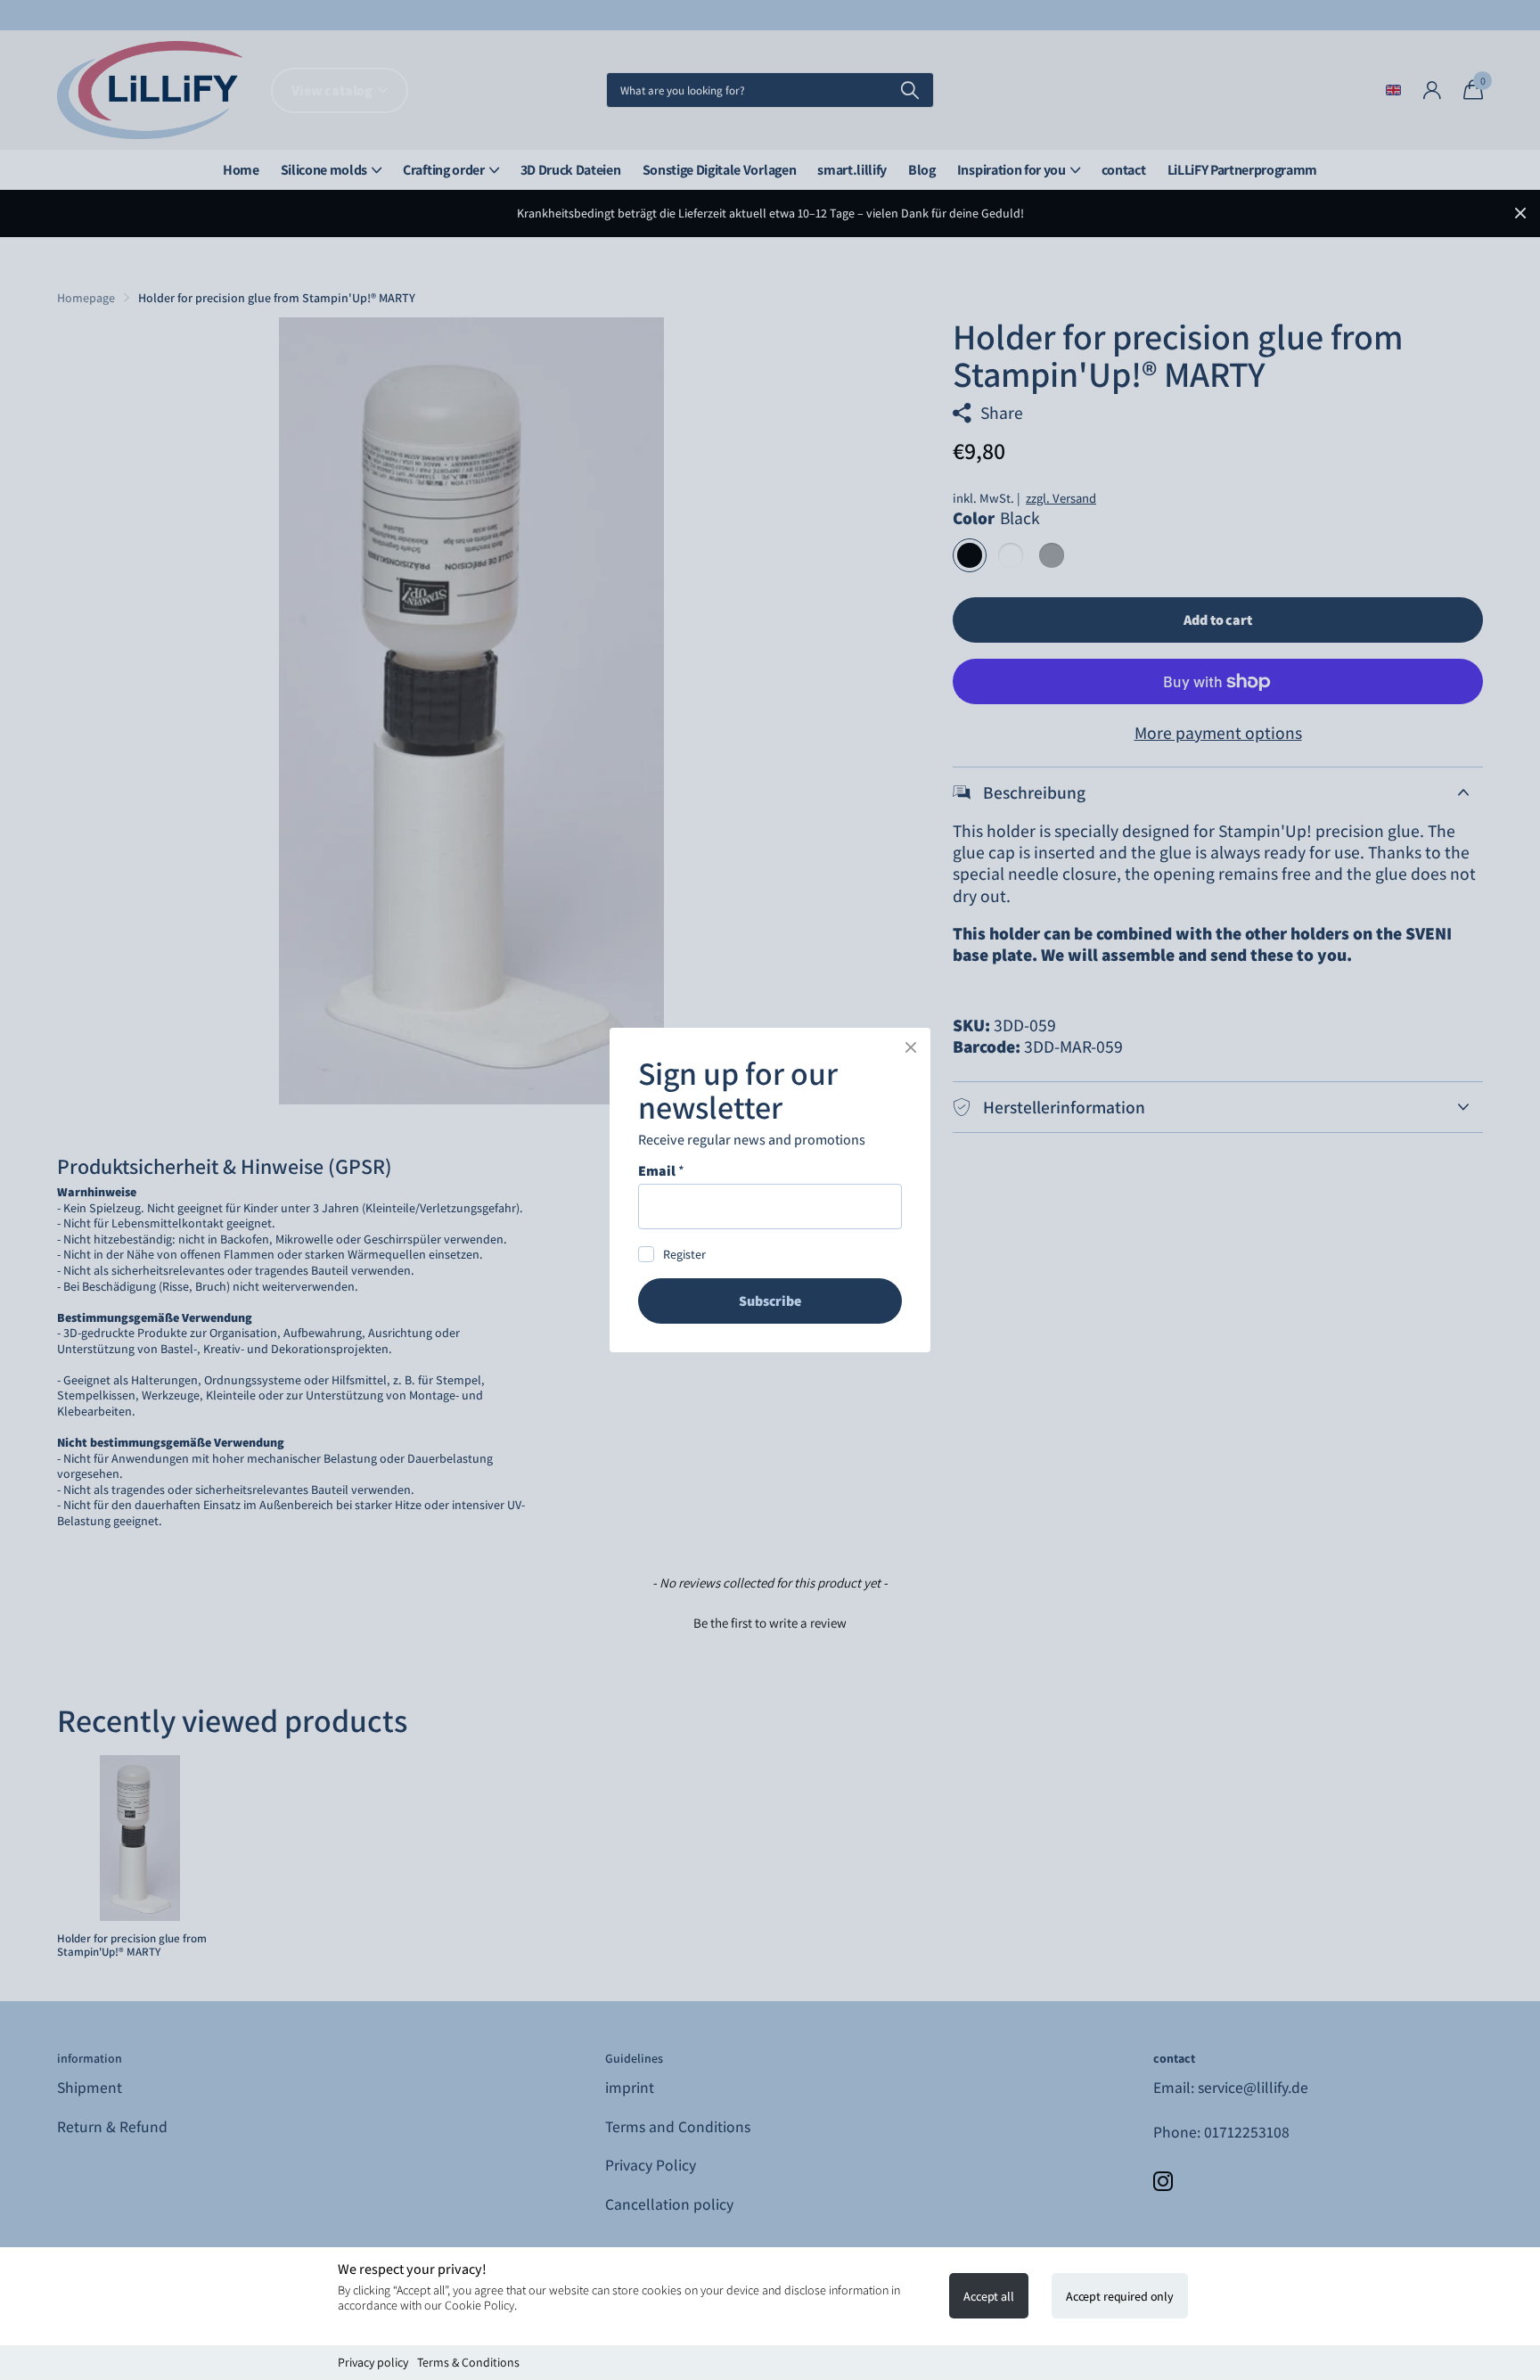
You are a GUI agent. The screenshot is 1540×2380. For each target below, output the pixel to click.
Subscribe (770, 1301)
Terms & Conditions (468, 2362)
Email (661, 1171)
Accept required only (1120, 2296)
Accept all (989, 2296)
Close (911, 1047)
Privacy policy (373, 2362)
